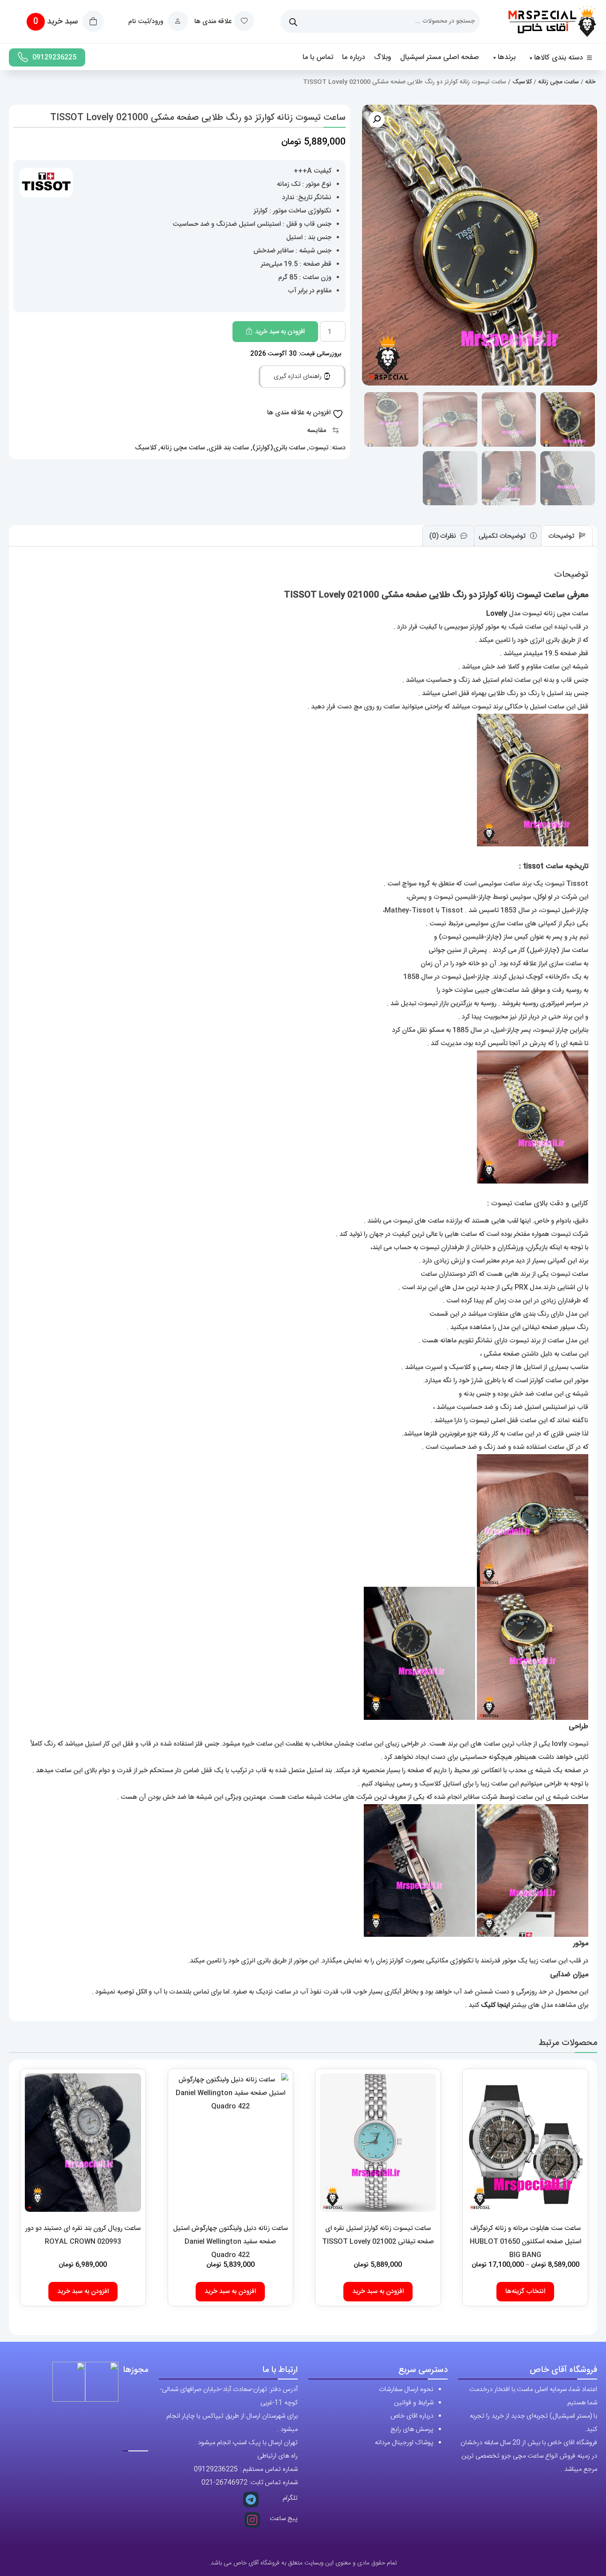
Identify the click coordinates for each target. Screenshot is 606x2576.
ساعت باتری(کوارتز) (279, 448)
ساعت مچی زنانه (559, 82)
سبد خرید (57, 22)
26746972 (232, 2483)
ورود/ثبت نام (147, 22)
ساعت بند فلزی (229, 448)
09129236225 (54, 57)
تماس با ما (318, 57)
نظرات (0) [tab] (444, 536)
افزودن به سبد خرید (280, 332)
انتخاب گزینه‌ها (525, 2291)
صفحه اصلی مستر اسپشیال (440, 57)
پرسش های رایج (412, 2429)
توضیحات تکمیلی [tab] (503, 536)
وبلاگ (383, 57)
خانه (590, 82)
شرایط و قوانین (414, 2403)
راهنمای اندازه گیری (299, 377)
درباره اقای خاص (412, 2416)
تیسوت (319, 448)
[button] (377, 119)
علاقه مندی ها (213, 22)
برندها (507, 57)
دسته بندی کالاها (559, 58)
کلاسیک (522, 82)
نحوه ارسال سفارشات (406, 2389)
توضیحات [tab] (562, 536)
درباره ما (354, 57)
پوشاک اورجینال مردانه (404, 2443)
